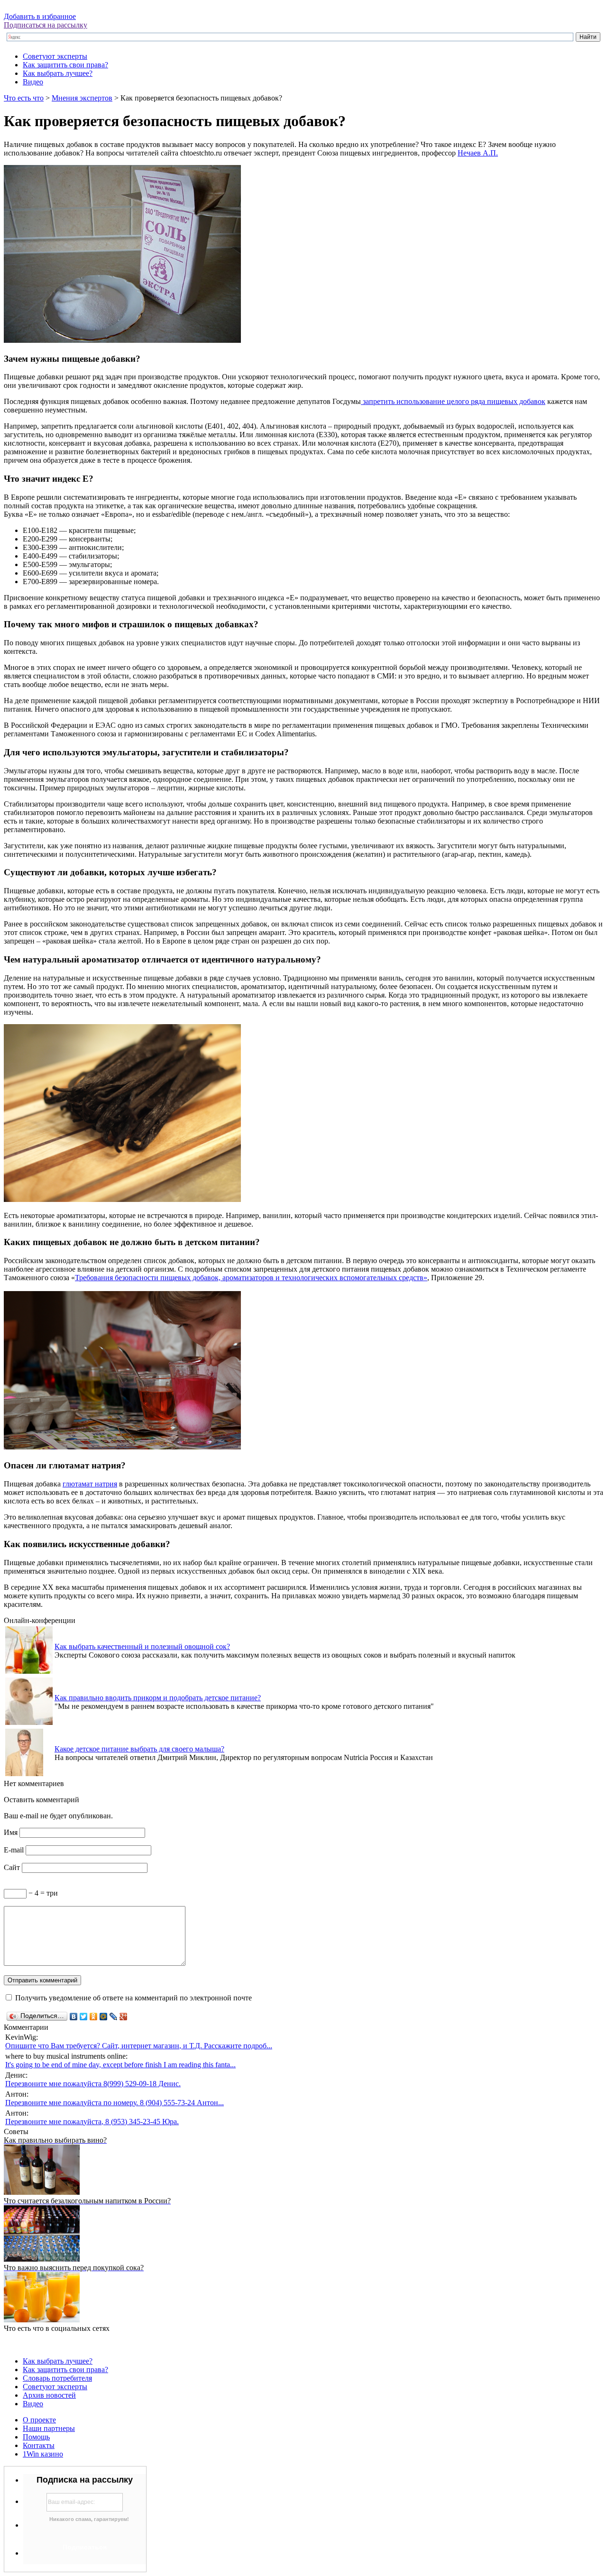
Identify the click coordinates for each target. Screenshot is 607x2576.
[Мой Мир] (104, 2017)
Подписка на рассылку (85, 2480)
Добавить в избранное (40, 16)
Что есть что (24, 98)
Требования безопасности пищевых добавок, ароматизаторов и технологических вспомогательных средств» (251, 1278)
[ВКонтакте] (74, 2017)
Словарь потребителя (57, 2378)
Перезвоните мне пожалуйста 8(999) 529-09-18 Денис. (93, 2084)
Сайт (12, 1867)
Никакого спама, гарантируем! (89, 2519)
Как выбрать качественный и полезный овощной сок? (142, 1646)
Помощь (36, 2437)
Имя (11, 1832)
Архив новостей (49, 2395)
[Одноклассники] (94, 2017)
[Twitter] (84, 2017)
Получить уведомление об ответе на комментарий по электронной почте (133, 1998)
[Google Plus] (124, 2017)
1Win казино (43, 2454)
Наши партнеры (49, 2428)
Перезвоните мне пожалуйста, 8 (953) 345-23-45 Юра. (92, 2122)
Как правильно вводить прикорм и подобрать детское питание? (158, 1698)
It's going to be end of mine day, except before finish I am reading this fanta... (120, 2065)
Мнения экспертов (82, 98)
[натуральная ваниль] (122, 1199)
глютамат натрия (90, 1484)
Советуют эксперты (55, 56)
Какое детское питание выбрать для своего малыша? (139, 1749)
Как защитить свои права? (65, 65)
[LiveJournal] (114, 2017)
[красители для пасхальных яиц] (122, 1447)
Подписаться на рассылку (46, 25)
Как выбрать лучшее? (58, 73)
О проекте (39, 2420)
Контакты (39, 2445)
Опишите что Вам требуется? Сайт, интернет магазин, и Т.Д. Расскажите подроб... (139, 2046)
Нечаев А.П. (478, 153)
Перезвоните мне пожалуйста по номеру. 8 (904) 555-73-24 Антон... (115, 2103)
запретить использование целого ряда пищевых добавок (453, 401)
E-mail (14, 1850)
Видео (33, 82)
